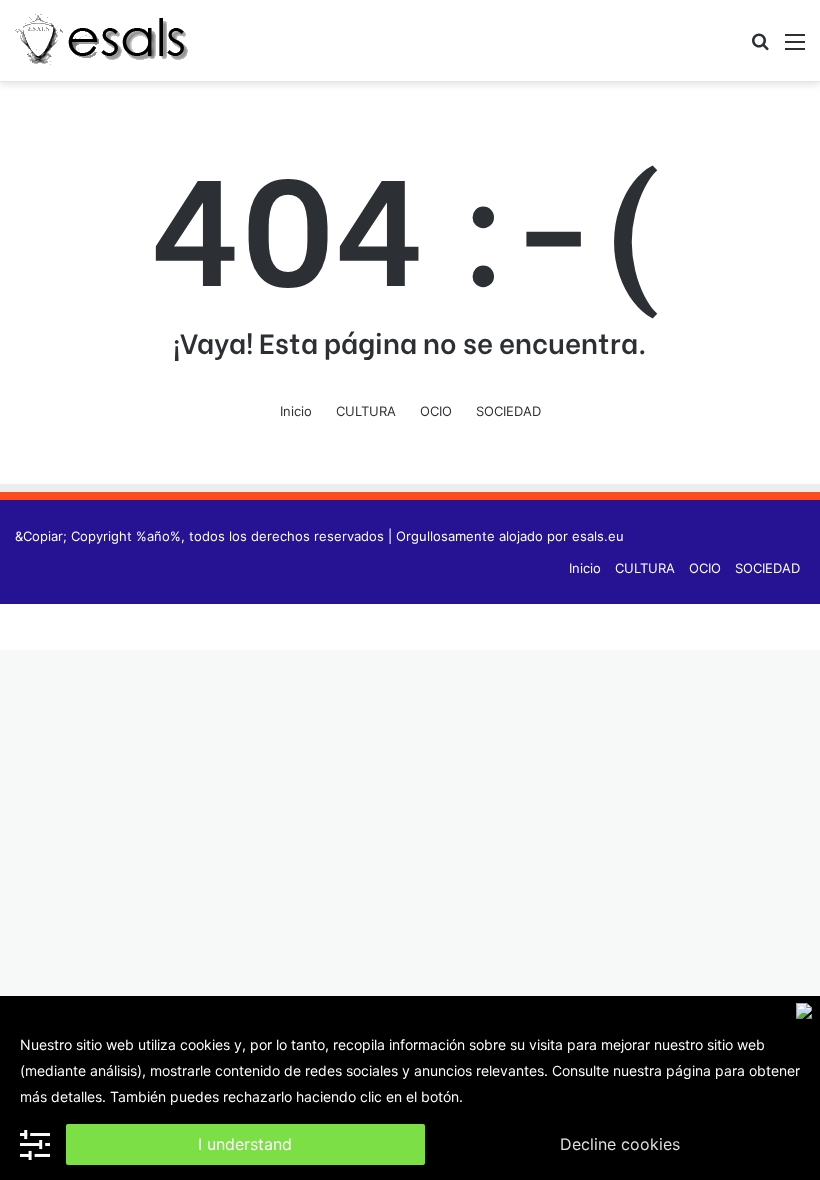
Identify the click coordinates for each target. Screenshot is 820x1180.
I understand (245, 1144)
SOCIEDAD (508, 411)
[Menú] (795, 48)
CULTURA (366, 411)
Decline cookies (620, 1144)
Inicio (296, 411)
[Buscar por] (760, 48)
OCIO (436, 411)
